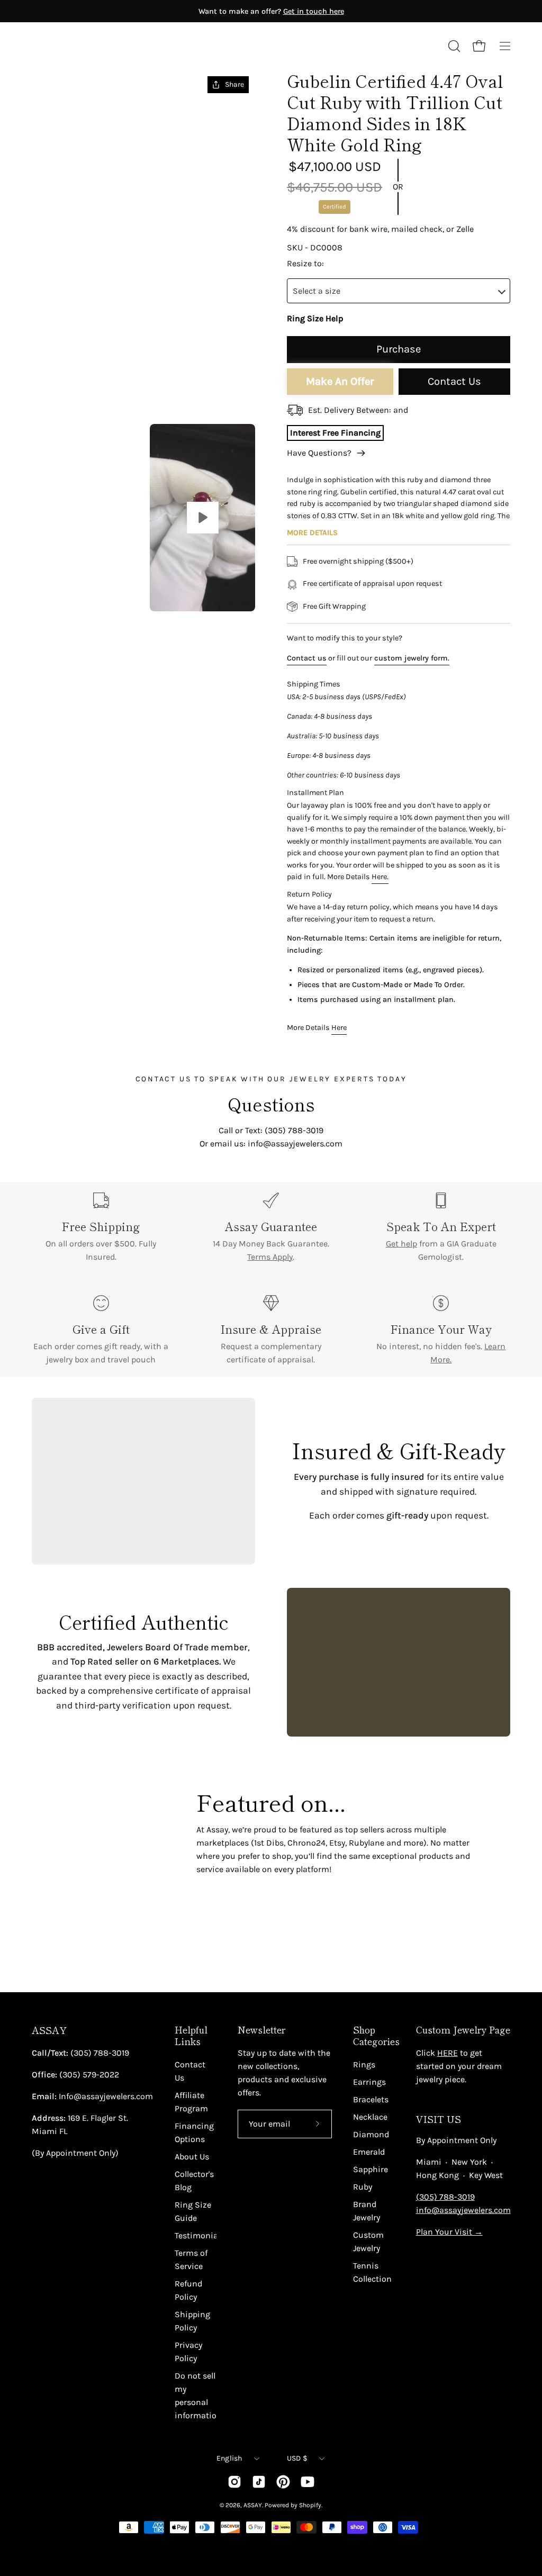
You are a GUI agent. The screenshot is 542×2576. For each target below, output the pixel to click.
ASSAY (49, 2030)
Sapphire (371, 2169)
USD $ (297, 2458)
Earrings (369, 2082)
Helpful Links (191, 2036)
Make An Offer (340, 381)
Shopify (310, 2505)
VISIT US (439, 2119)
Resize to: (305, 263)
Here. (380, 877)
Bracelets (371, 2099)
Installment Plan (315, 793)
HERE (448, 2053)
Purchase (399, 349)
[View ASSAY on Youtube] (308, 2482)
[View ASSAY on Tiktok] (259, 2482)
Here (339, 1028)
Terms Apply (270, 1257)
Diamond (371, 2134)
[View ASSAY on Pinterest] (283, 2482)
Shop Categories (376, 2036)
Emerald (369, 2152)
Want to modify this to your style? (345, 638)
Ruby (363, 2187)
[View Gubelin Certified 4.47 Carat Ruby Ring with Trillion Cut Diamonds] (202, 517)
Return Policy (309, 894)
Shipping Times (314, 684)
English (229, 2458)
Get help (401, 1244)
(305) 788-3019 (445, 2197)
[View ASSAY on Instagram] (234, 2482)
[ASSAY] (79, 46)
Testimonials (200, 2235)
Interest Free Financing (335, 433)
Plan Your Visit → (449, 2232)
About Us (192, 2157)
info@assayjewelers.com (463, 2210)
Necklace (370, 2117)
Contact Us (454, 381)
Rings (364, 2064)
